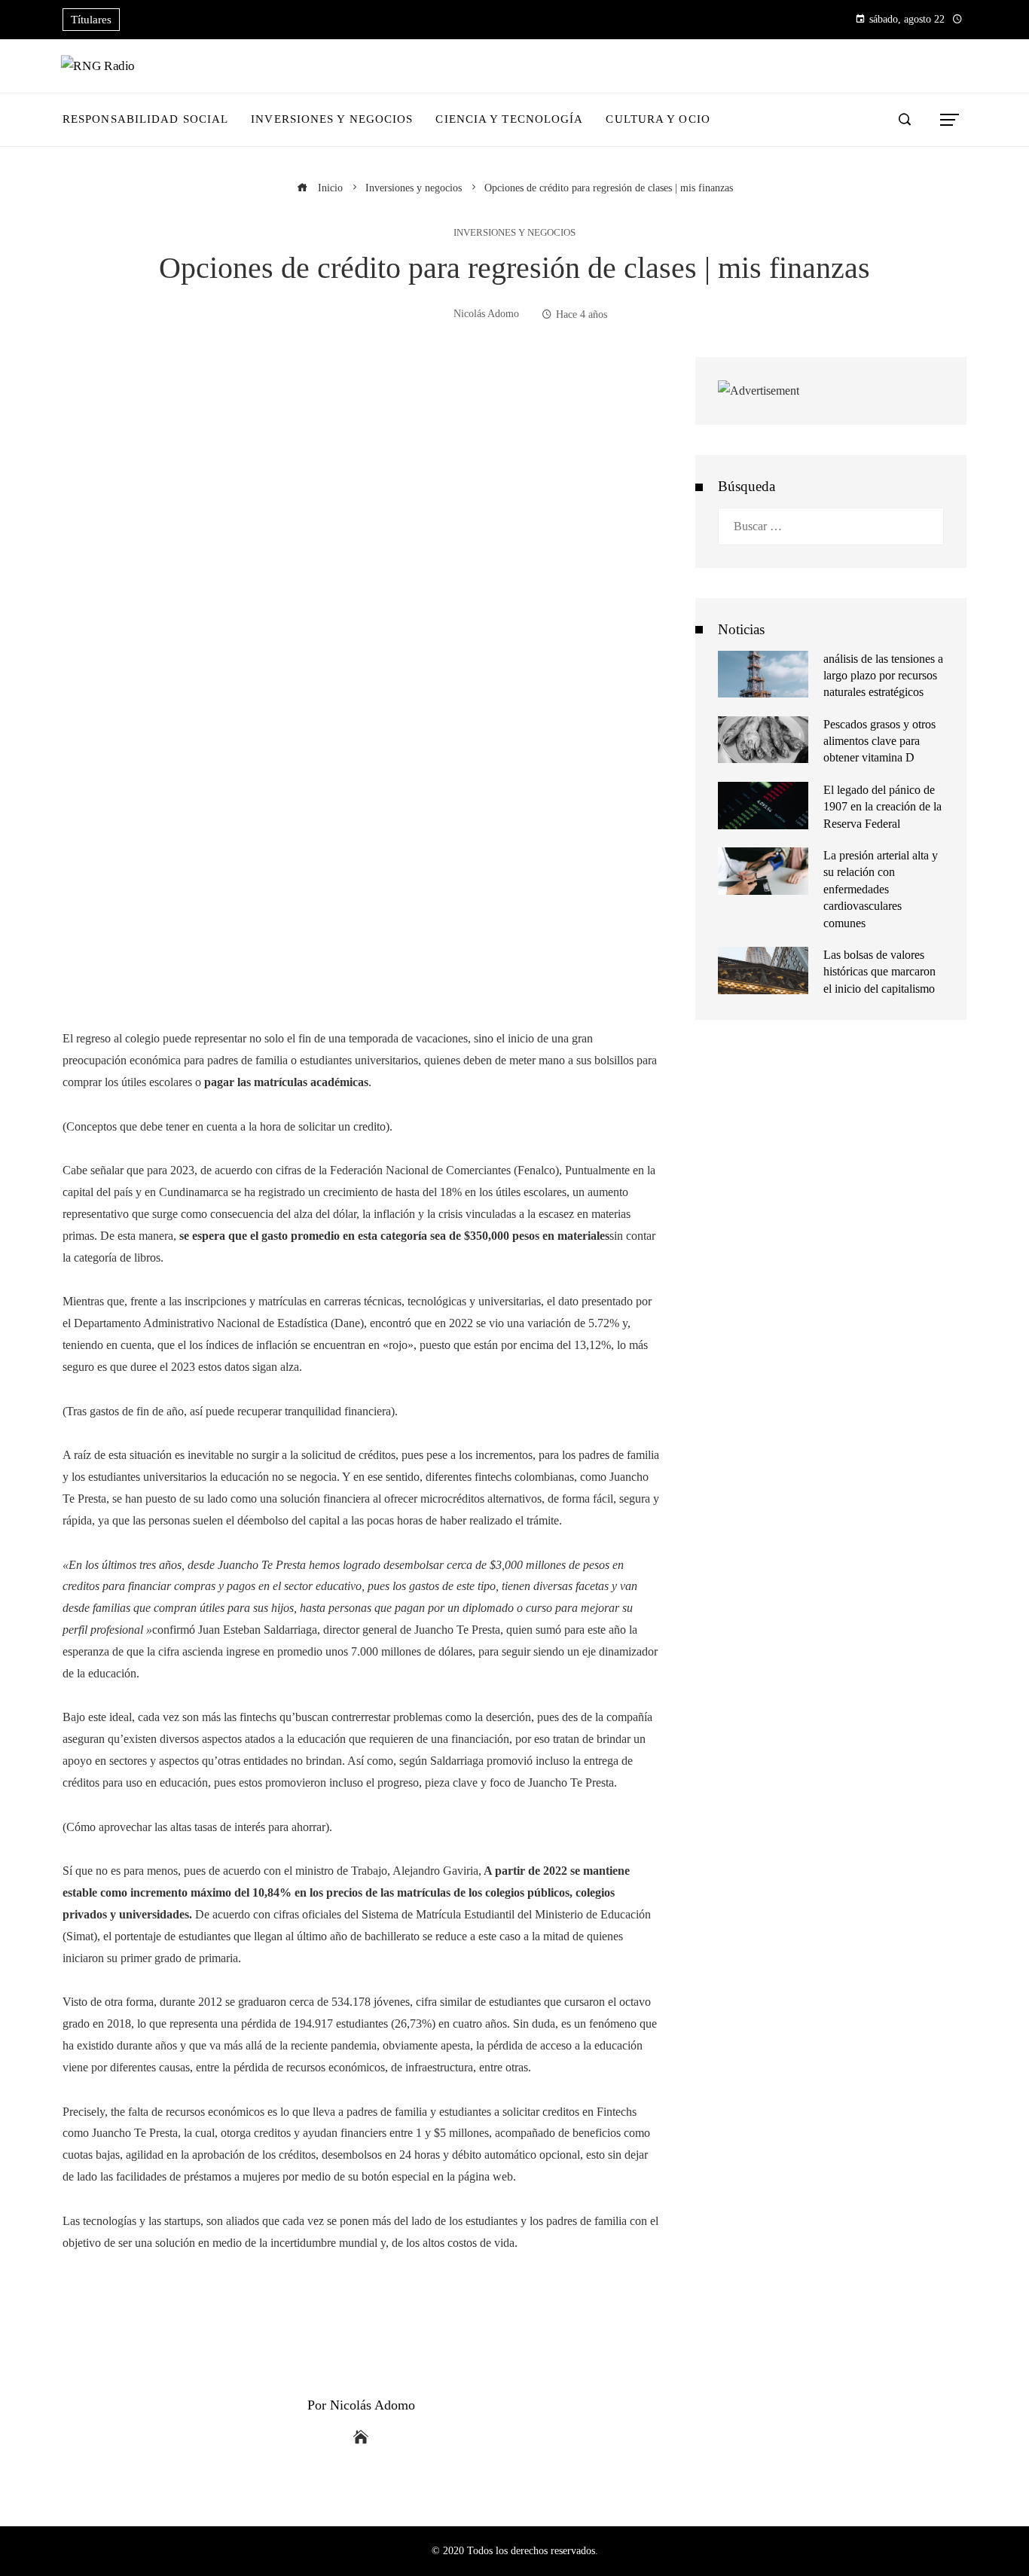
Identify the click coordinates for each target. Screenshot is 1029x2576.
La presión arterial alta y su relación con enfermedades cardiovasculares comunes (881, 889)
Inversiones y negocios (514, 233)
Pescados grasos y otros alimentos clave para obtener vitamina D (879, 741)
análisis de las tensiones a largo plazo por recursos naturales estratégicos (883, 676)
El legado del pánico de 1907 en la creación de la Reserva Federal (882, 807)
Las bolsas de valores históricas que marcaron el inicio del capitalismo (879, 972)
